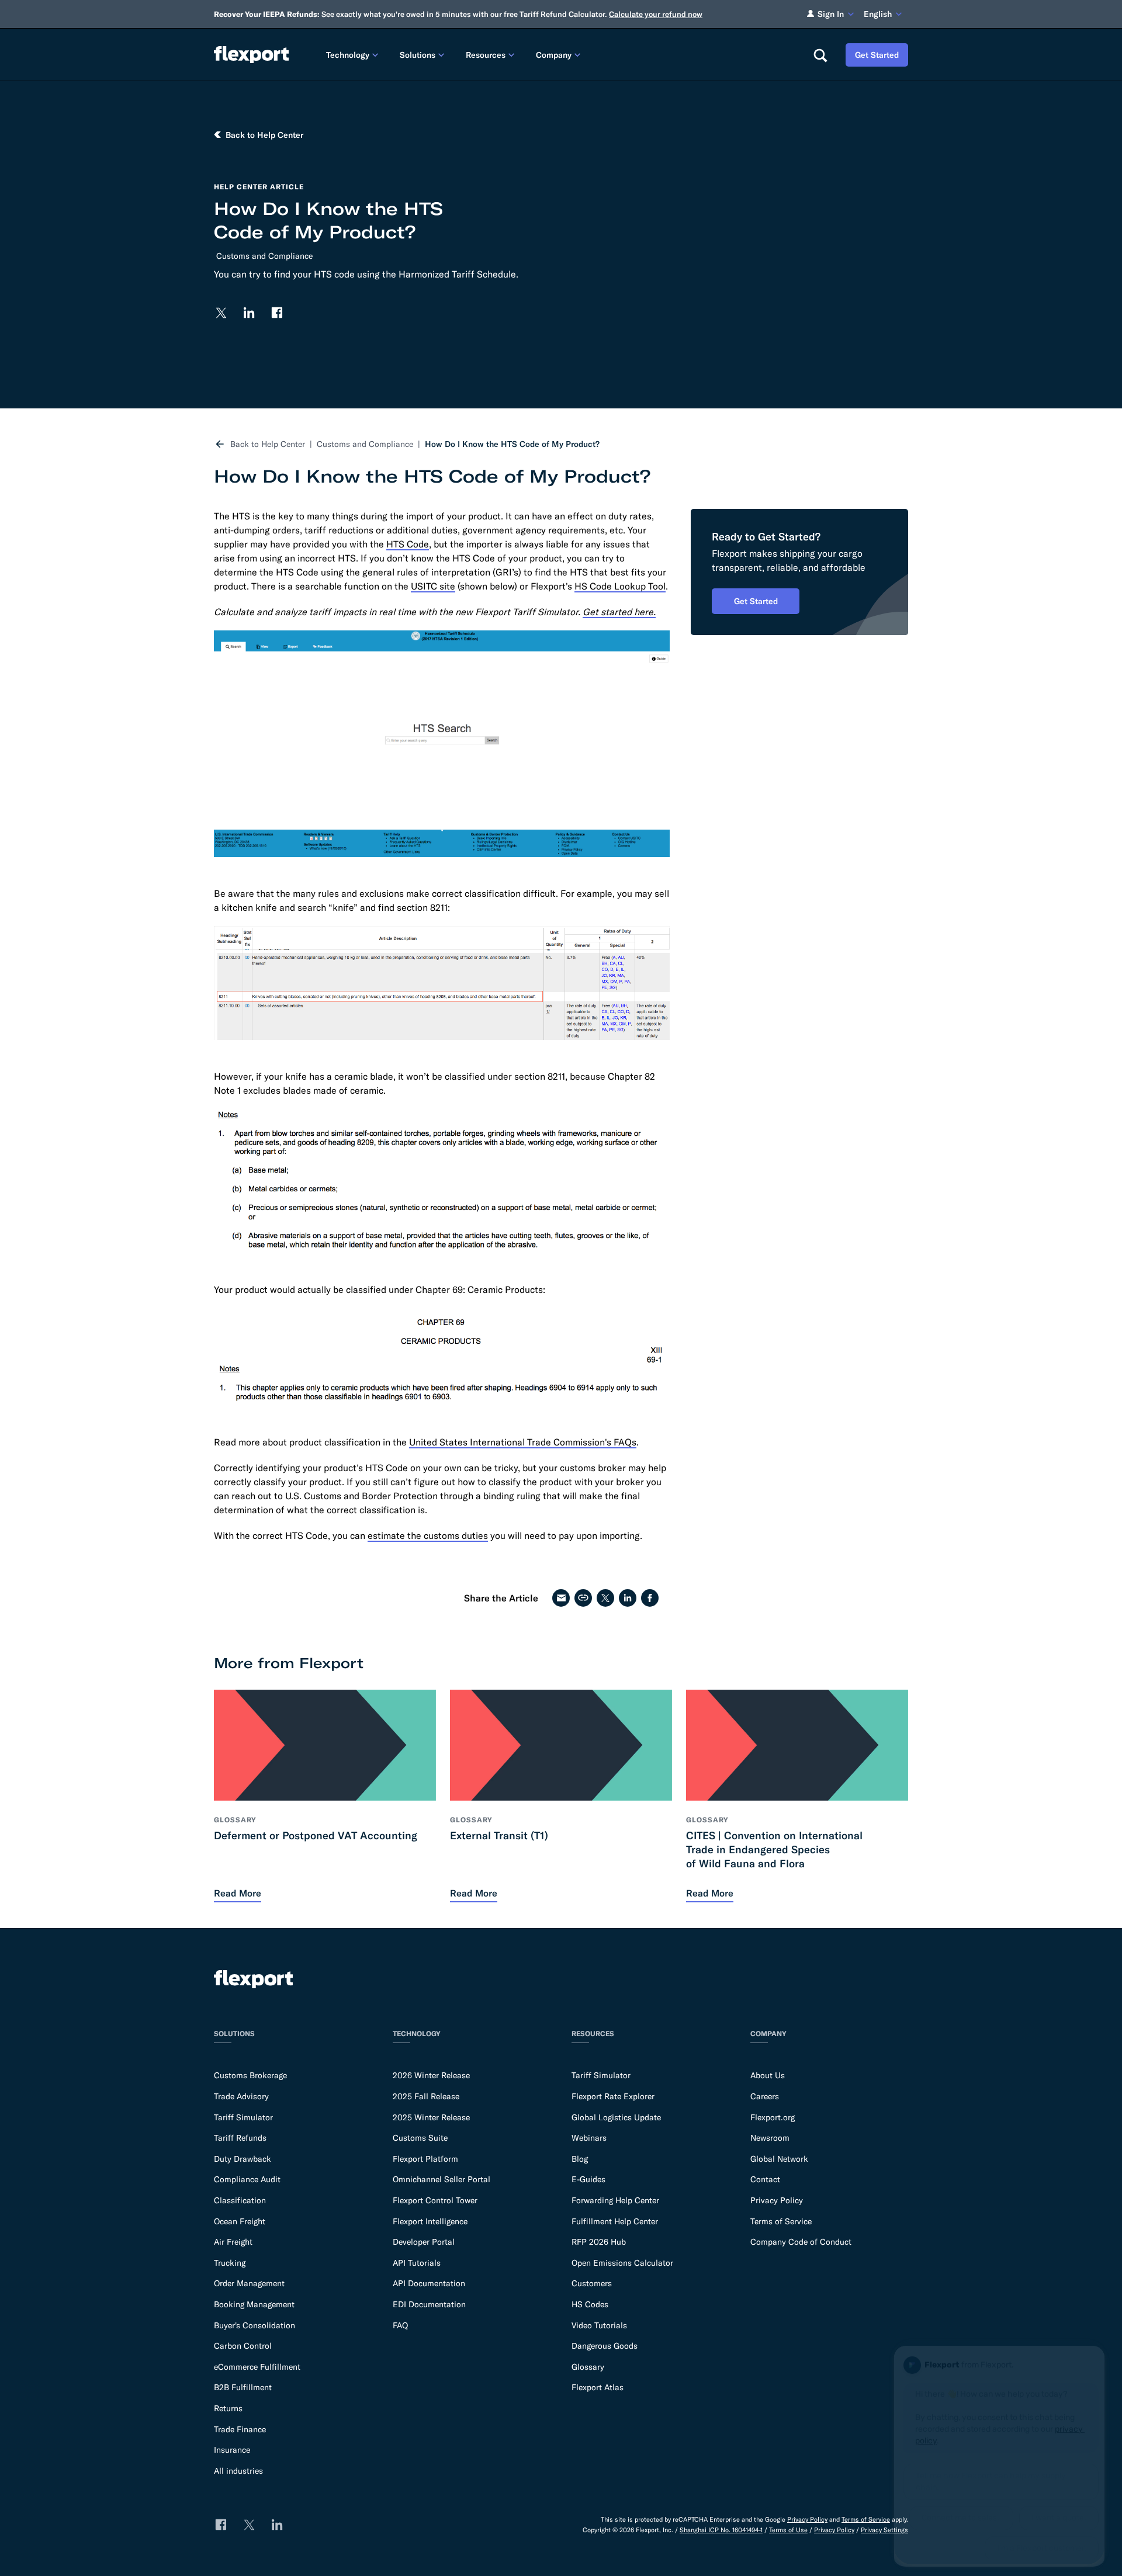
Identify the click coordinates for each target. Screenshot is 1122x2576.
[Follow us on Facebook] (277, 313)
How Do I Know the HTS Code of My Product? (512, 444)
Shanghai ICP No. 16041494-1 (721, 2530)
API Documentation (429, 2283)
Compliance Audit (247, 2179)
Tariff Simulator (243, 2117)
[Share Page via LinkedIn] (628, 1598)
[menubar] (560, 55)
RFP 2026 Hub (599, 2242)
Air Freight (233, 2242)
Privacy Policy (777, 2200)
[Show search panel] (820, 55)
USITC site (433, 586)
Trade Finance (240, 2429)
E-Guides (588, 2179)
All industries (238, 2471)
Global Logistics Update (616, 2117)
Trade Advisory (241, 2096)
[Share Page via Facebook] (650, 1598)
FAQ (400, 2325)
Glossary (588, 2367)
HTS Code (408, 544)
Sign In (831, 14)
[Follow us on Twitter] (221, 313)
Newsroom (770, 2138)
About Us (768, 2075)
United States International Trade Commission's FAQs (523, 1442)
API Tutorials (417, 2263)
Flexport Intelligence (430, 2221)
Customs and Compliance (264, 256)
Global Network (779, 2159)
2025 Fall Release (426, 2096)
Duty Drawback (243, 2159)
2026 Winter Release (431, 2075)
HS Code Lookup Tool (620, 586)
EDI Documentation (429, 2304)
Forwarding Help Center (615, 2200)
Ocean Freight (240, 2221)
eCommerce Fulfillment (257, 2367)
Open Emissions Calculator (622, 2263)
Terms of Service (781, 2221)
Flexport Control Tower (435, 2200)
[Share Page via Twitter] (605, 1598)
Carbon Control (243, 2346)
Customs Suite (420, 2138)
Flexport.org (773, 2117)
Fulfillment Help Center (615, 2221)
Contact (765, 2179)
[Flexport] (251, 55)
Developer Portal (424, 2242)
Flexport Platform (425, 2159)
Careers (765, 2096)
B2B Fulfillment (243, 2387)
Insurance (232, 2450)
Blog (580, 2159)
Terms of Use (788, 2530)
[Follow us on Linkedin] (249, 313)
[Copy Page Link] (583, 1598)
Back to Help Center (268, 444)
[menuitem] (354, 55)
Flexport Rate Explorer (613, 2096)
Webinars (589, 2138)
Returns (228, 2408)
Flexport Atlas (598, 2387)
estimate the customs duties (428, 1535)
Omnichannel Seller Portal (441, 2179)
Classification (240, 2200)
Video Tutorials (599, 2325)
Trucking (230, 2263)
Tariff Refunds (240, 2138)
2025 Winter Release (431, 2117)
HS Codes (590, 2304)
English (878, 14)
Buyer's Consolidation (254, 2325)
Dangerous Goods (605, 2346)
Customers (592, 2283)
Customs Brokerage (250, 2075)
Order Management (249, 2283)
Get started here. (619, 612)
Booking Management (254, 2304)
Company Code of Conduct (801, 2242)
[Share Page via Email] (561, 1598)
